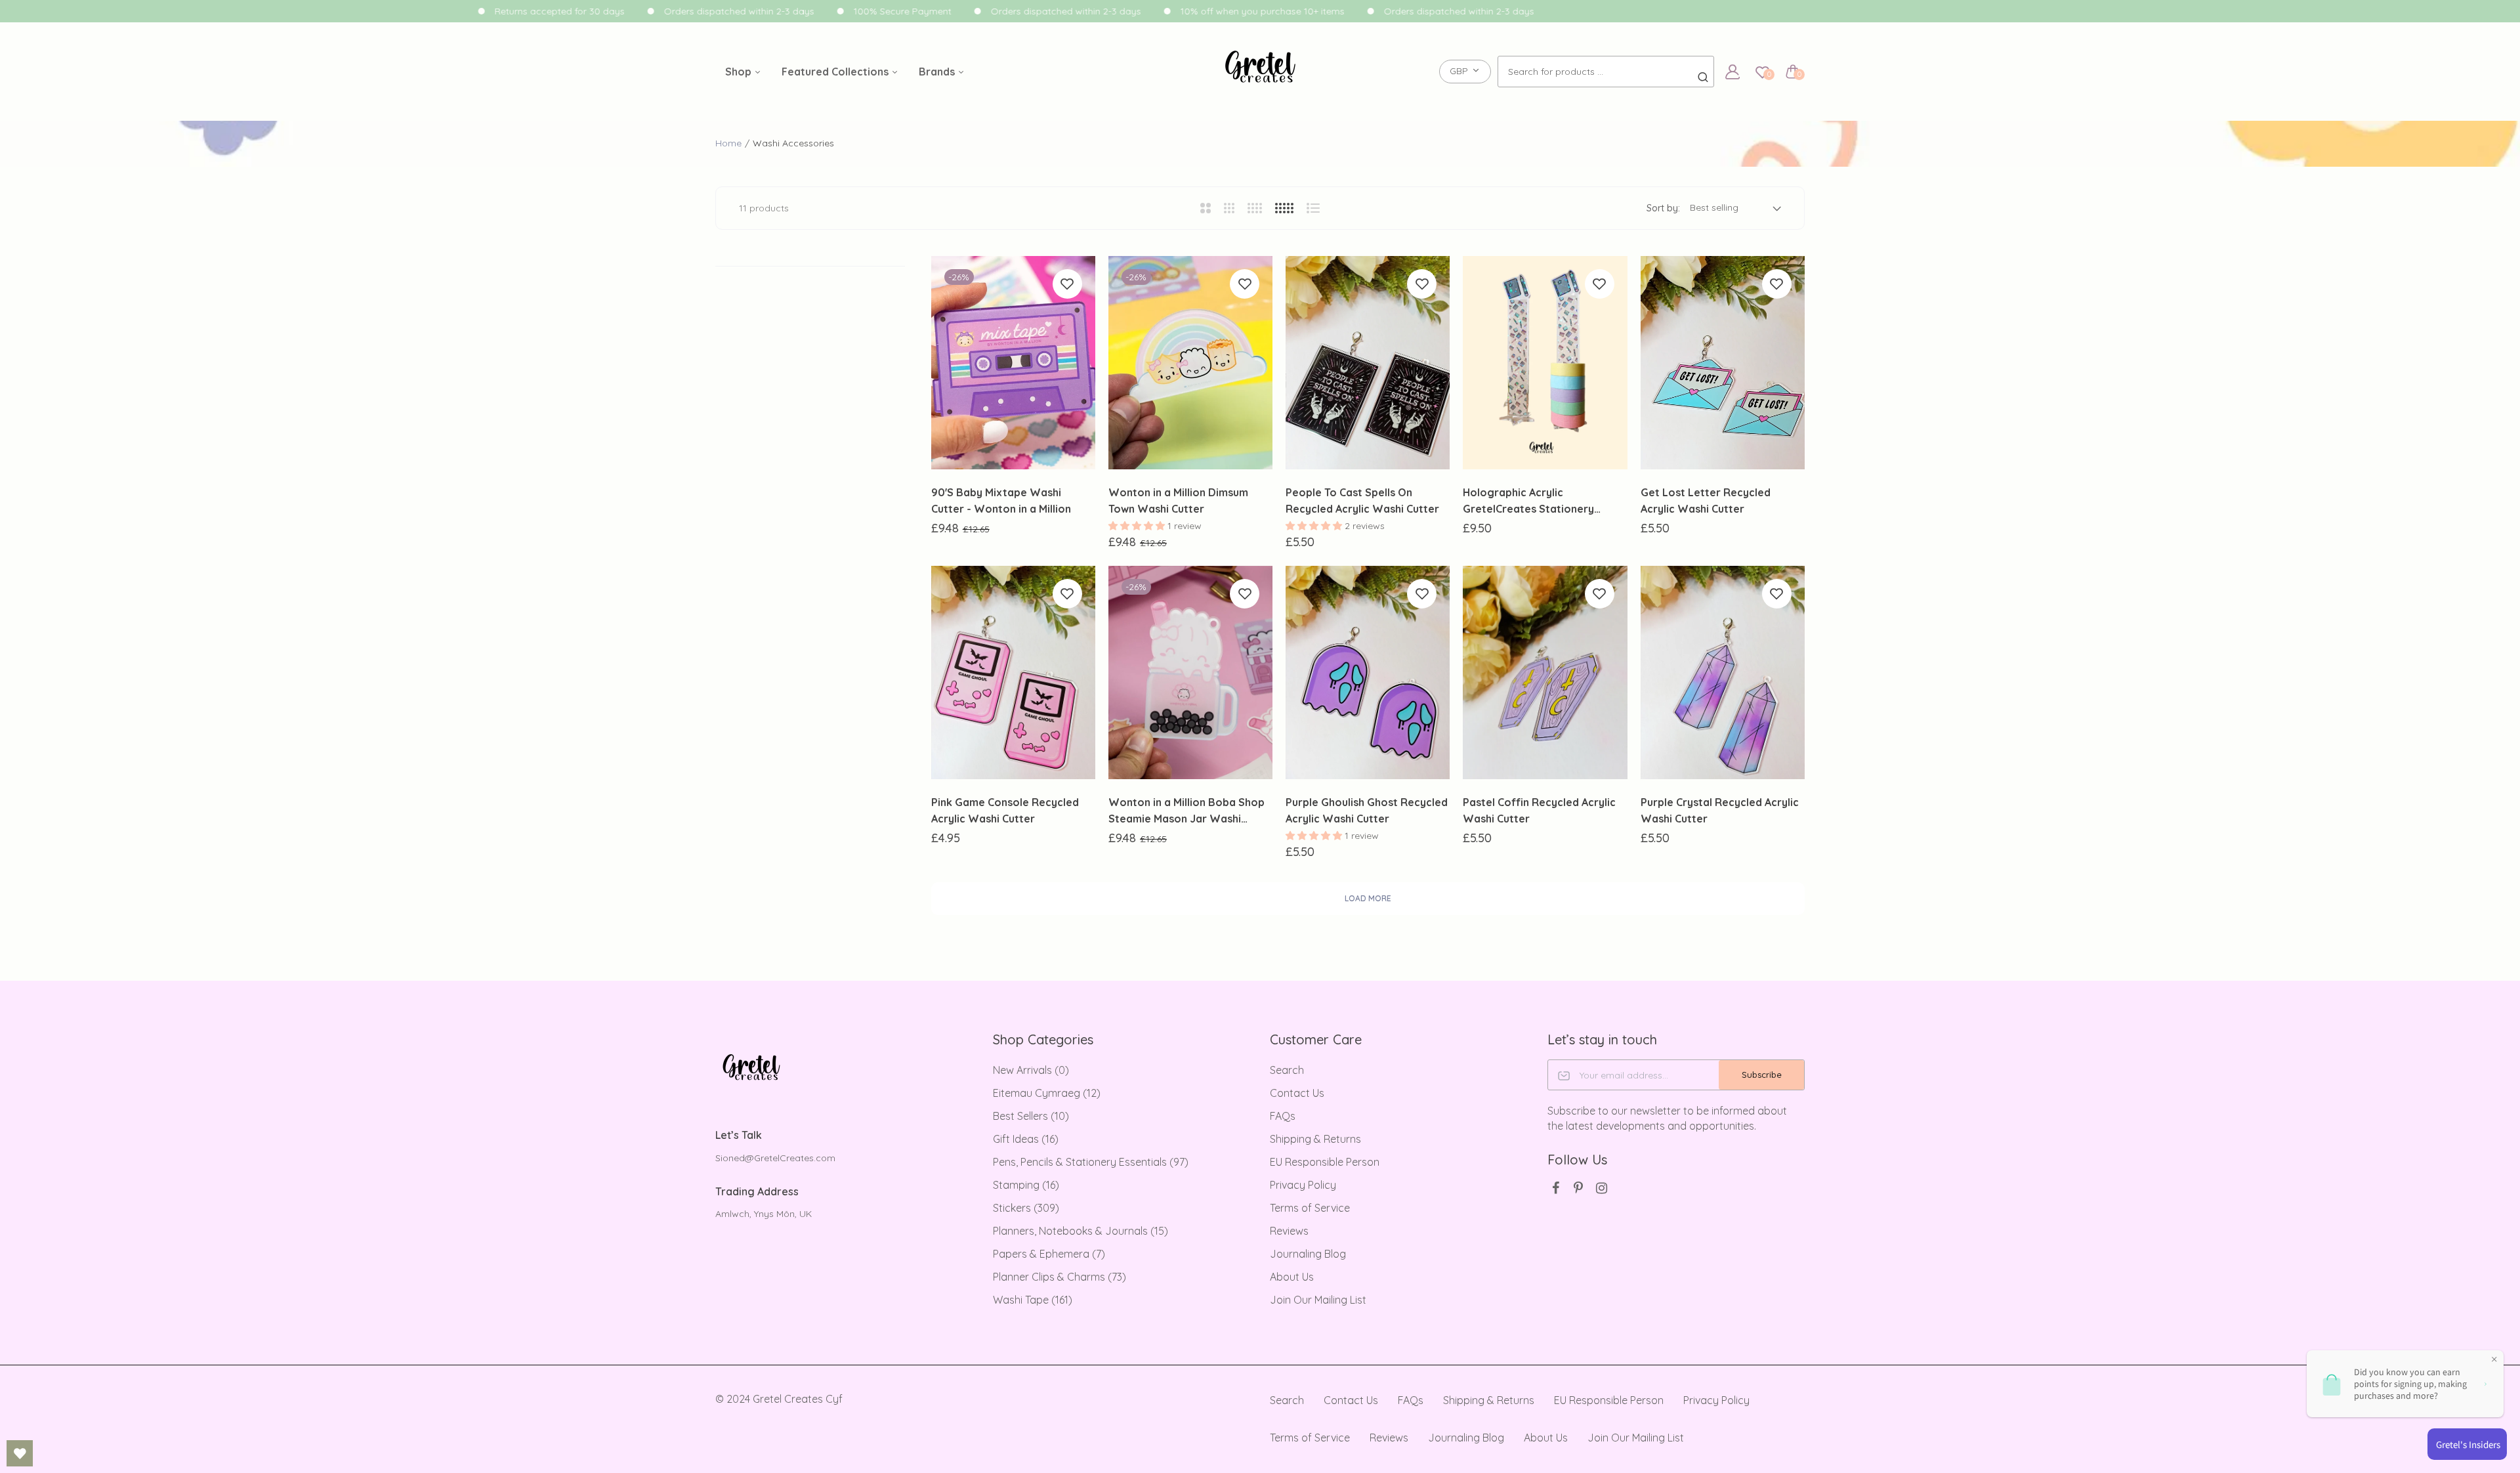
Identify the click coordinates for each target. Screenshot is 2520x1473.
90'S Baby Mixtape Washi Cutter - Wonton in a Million (1001, 501)
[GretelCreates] (1260, 72)
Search (1287, 1070)
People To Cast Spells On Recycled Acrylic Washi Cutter (1362, 501)
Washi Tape (1033, 1300)
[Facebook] (1556, 1188)
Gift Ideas (1026, 1139)
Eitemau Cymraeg (1047, 1093)
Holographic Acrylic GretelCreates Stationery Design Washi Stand (1528, 502)
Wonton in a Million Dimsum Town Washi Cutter (1178, 501)
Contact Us (1297, 1093)
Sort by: (1663, 208)
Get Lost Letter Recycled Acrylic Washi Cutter (1706, 501)
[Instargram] (1602, 1188)
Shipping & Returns (1315, 1139)
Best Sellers (1031, 1116)
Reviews (1289, 1231)
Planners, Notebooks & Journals (1081, 1231)
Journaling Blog (1308, 1254)
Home (728, 143)
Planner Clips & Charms (1060, 1277)
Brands (938, 72)
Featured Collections (836, 72)
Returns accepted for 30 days (539, 11)
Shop (740, 72)
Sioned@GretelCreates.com (775, 1158)
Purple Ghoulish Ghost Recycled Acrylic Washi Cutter (1367, 810)
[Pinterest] (1579, 1188)
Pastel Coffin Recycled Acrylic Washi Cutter (1539, 810)
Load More (1368, 898)
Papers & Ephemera (1049, 1254)
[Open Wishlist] (20, 1453)
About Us (1292, 1277)
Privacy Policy (1303, 1185)
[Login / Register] (1732, 72)
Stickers (1026, 1208)
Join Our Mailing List (1318, 1300)
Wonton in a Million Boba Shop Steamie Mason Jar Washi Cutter (1186, 811)
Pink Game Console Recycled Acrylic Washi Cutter (1005, 810)
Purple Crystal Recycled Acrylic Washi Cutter (1720, 810)
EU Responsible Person (1325, 1162)
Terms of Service (1310, 1208)
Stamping (1026, 1185)
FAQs (1283, 1116)
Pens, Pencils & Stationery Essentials (1091, 1162)
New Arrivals (1031, 1070)
